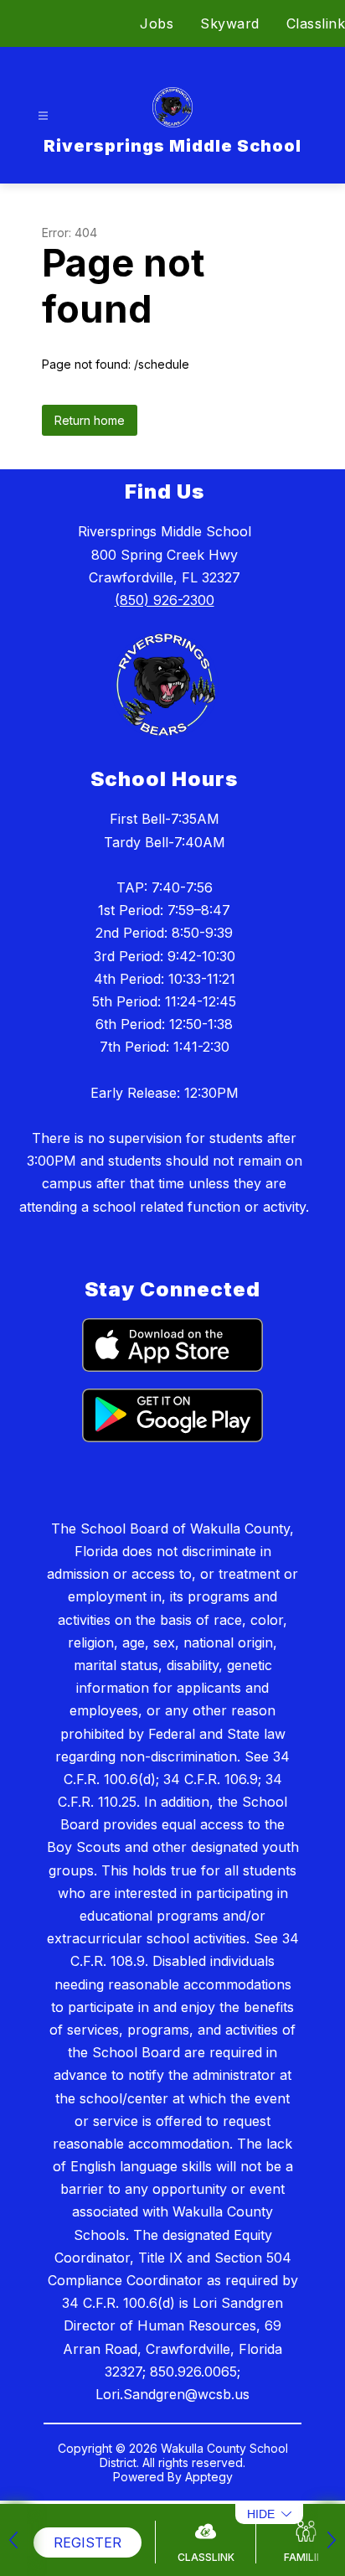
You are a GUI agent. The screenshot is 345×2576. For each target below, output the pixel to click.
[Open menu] (43, 116)
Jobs (157, 23)
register (88, 2542)
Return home (90, 420)
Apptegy (209, 2477)
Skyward (230, 23)
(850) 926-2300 (165, 600)
